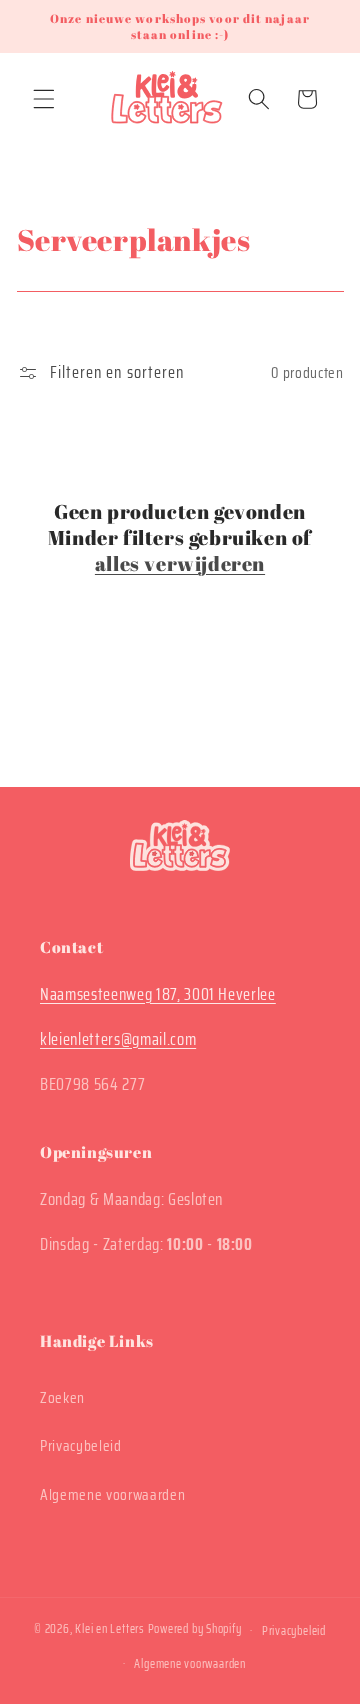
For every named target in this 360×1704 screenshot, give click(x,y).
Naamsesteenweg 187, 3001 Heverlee (158, 994)
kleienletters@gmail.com (118, 1039)
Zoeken (62, 1398)
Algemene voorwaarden (112, 1495)
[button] (44, 99)
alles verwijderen (180, 564)
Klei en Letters (110, 1629)
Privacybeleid (81, 1446)
